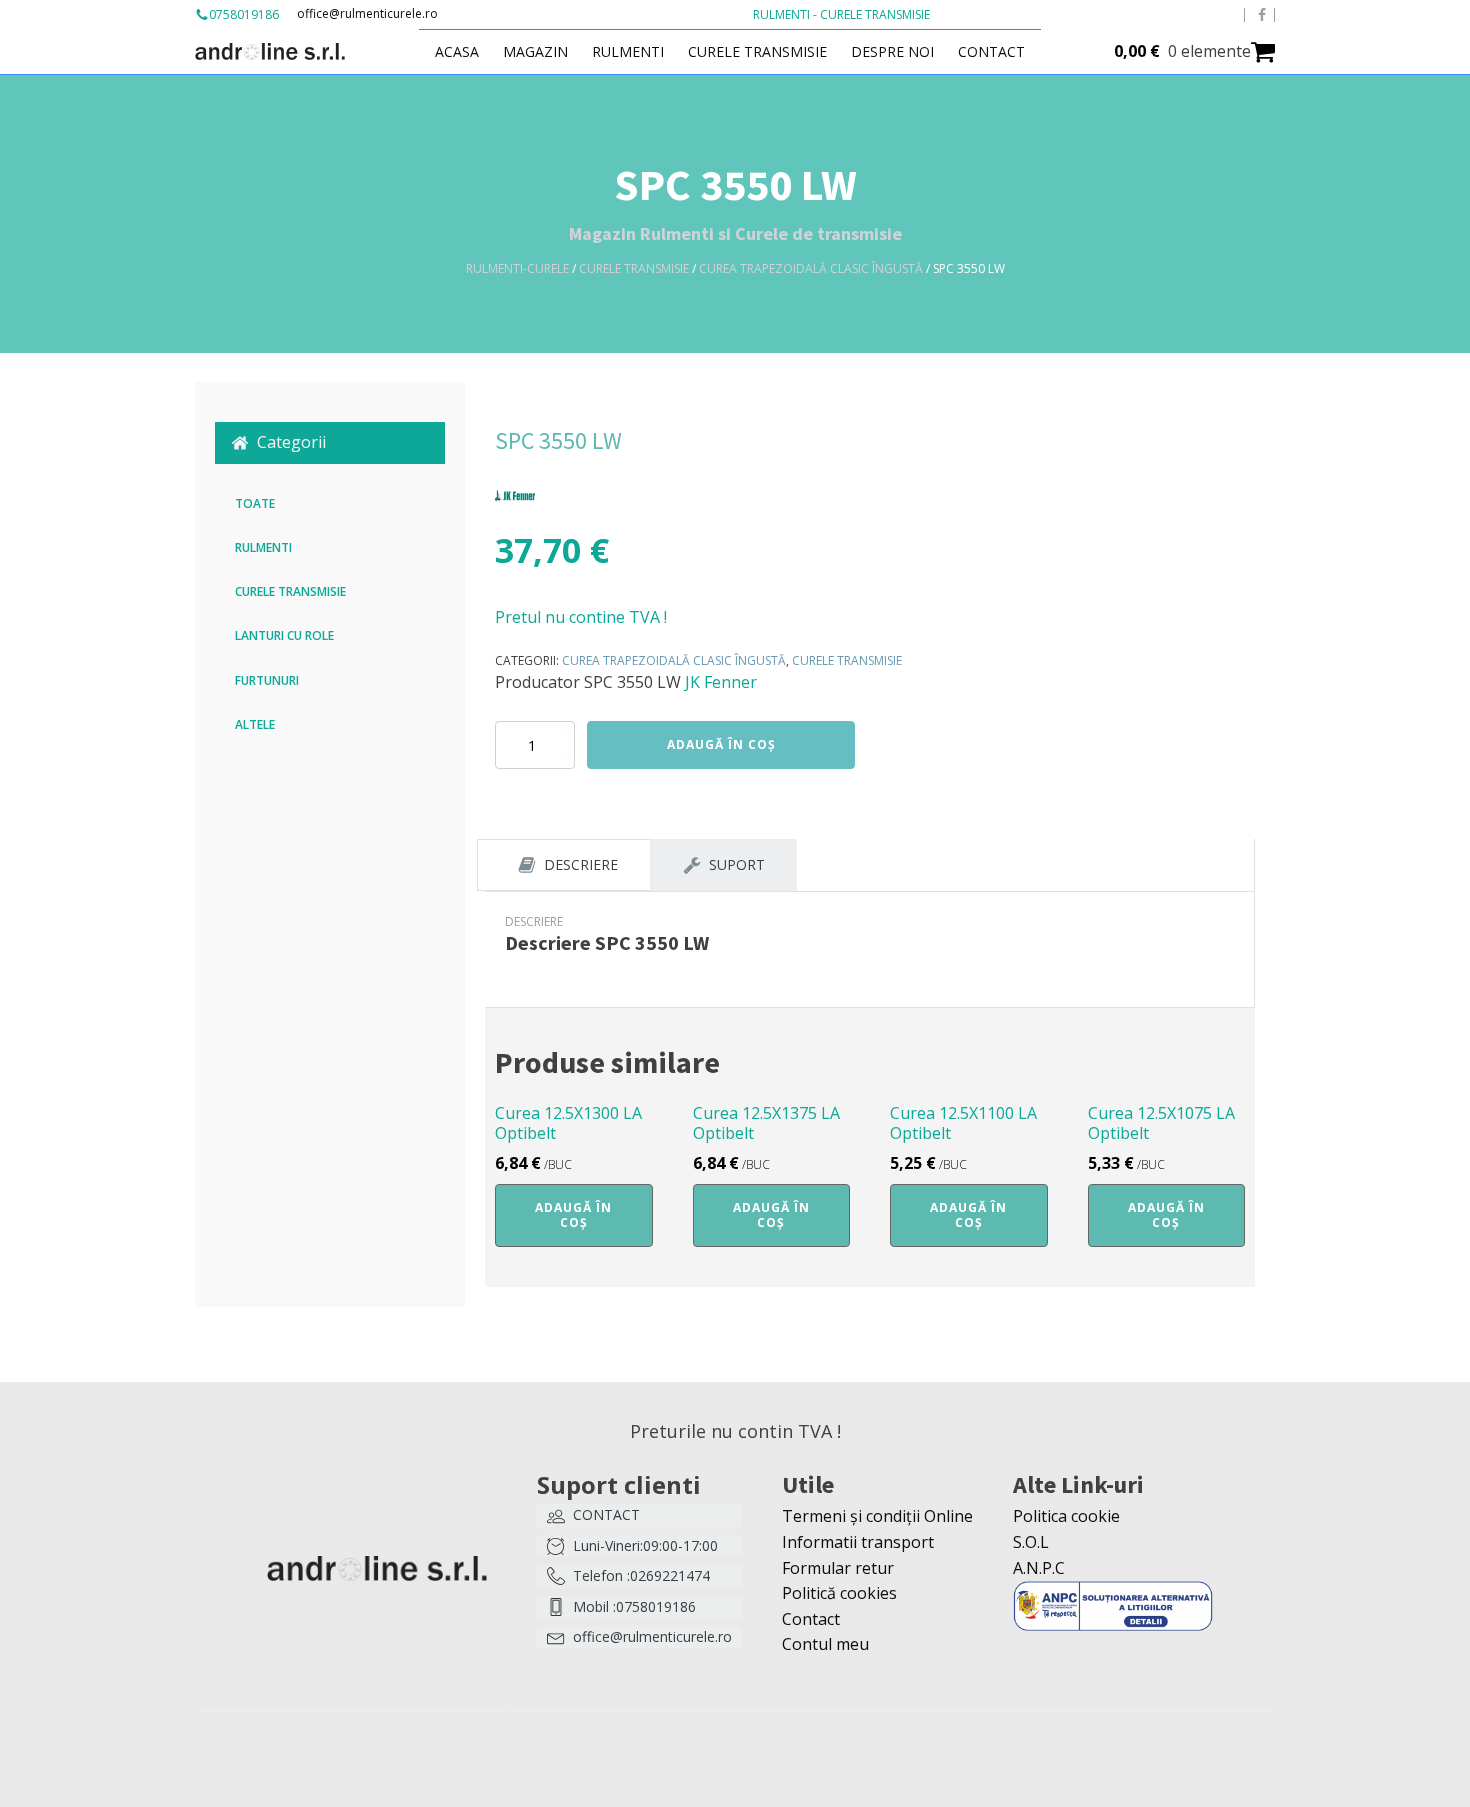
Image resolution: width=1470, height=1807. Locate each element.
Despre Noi (892, 51)
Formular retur (838, 1568)
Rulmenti (628, 51)
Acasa (457, 51)
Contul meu (825, 1644)
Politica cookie (1066, 1516)
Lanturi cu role (284, 635)
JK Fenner (721, 682)
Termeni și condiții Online (877, 1516)
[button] (330, 443)
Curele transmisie (757, 51)
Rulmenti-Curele (517, 268)
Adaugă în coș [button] (573, 1214)
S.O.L (1031, 1542)
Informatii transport (858, 1542)
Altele (255, 724)
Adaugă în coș (721, 744)
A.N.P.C (1039, 1568)
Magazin (535, 51)
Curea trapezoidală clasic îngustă (811, 268)
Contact (991, 51)
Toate (255, 503)
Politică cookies (839, 1593)
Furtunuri (267, 680)
